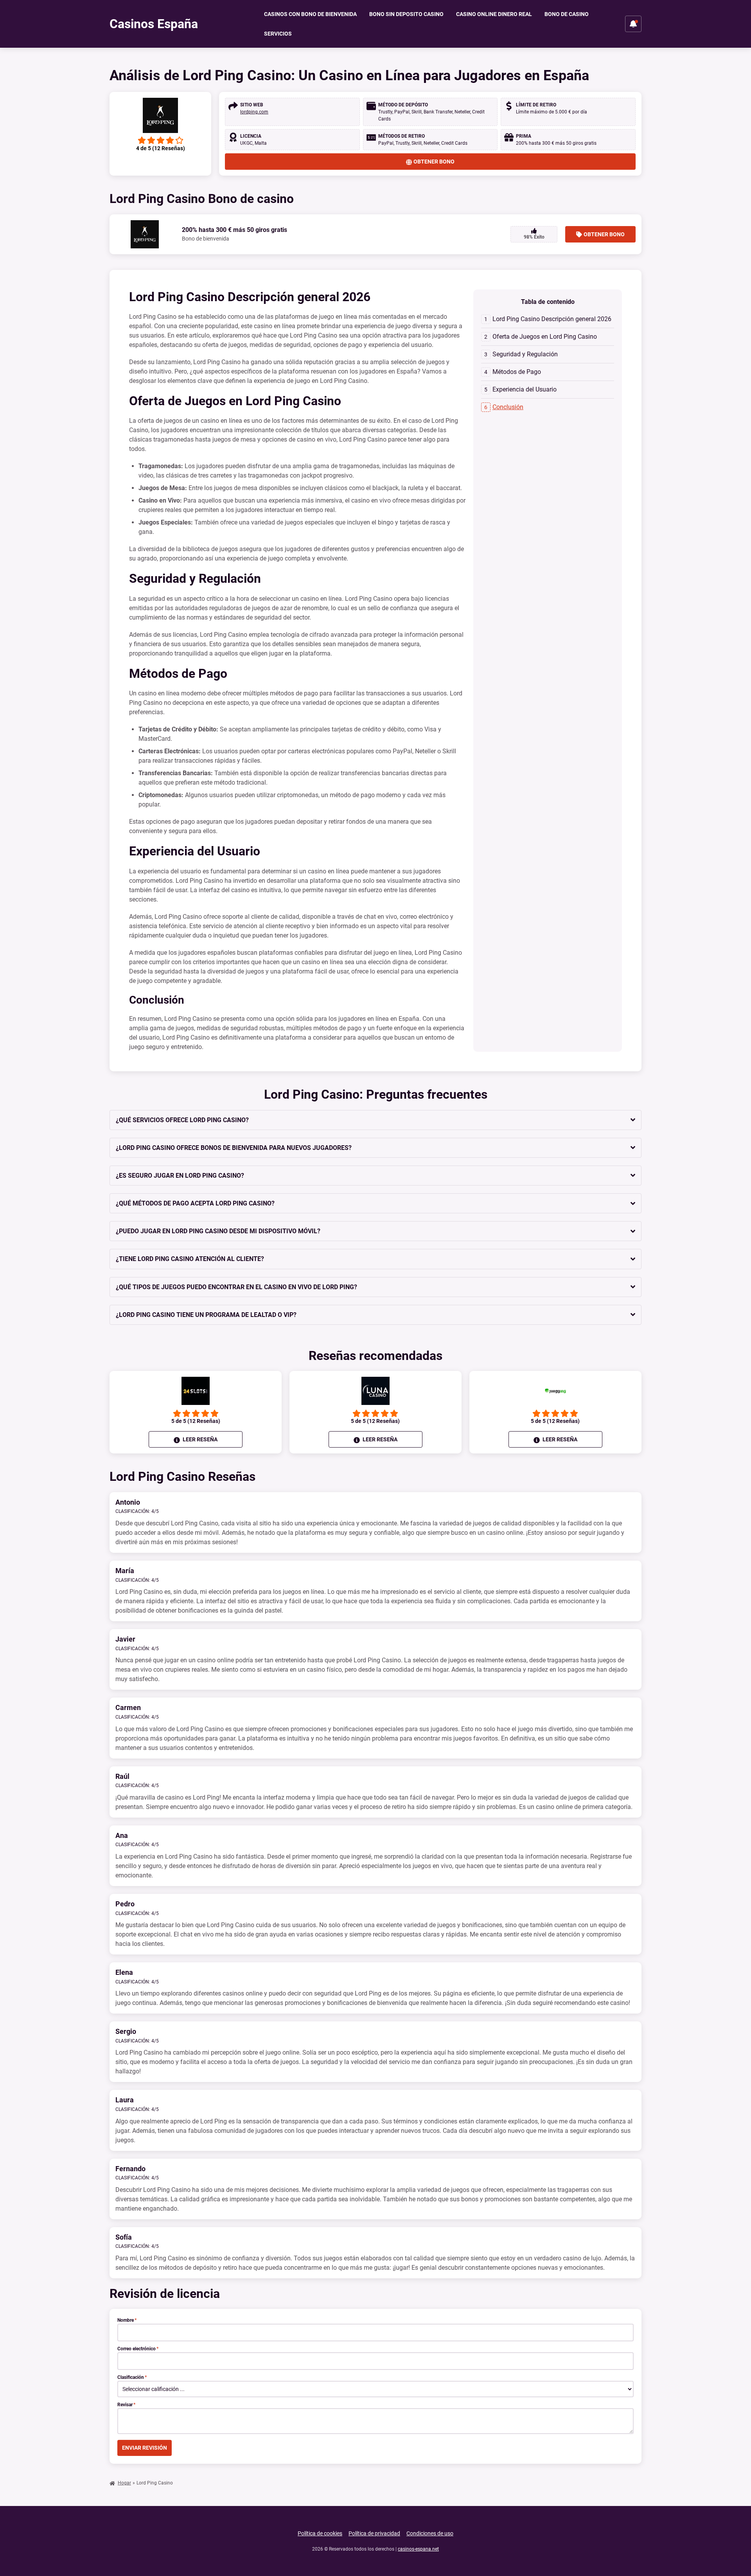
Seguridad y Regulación (525, 354)
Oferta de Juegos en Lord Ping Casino (545, 337)
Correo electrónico (138, 2349)
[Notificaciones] (633, 24)
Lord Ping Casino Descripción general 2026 (552, 319)
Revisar (126, 2405)
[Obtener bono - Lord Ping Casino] (160, 115)
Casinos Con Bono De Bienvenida (310, 14)
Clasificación (132, 2377)
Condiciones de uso (430, 2533)
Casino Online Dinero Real (494, 14)
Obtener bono (434, 162)
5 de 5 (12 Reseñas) (196, 1421)
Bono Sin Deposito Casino (406, 14)
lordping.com (254, 112)
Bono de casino (567, 14)
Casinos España (154, 24)
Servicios (278, 34)
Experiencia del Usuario (525, 389)
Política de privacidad (374, 2533)
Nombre (127, 2320)
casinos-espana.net (418, 2549)
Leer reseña (199, 1439)
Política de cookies (320, 2533)
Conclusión (508, 407)
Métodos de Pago (517, 372)
